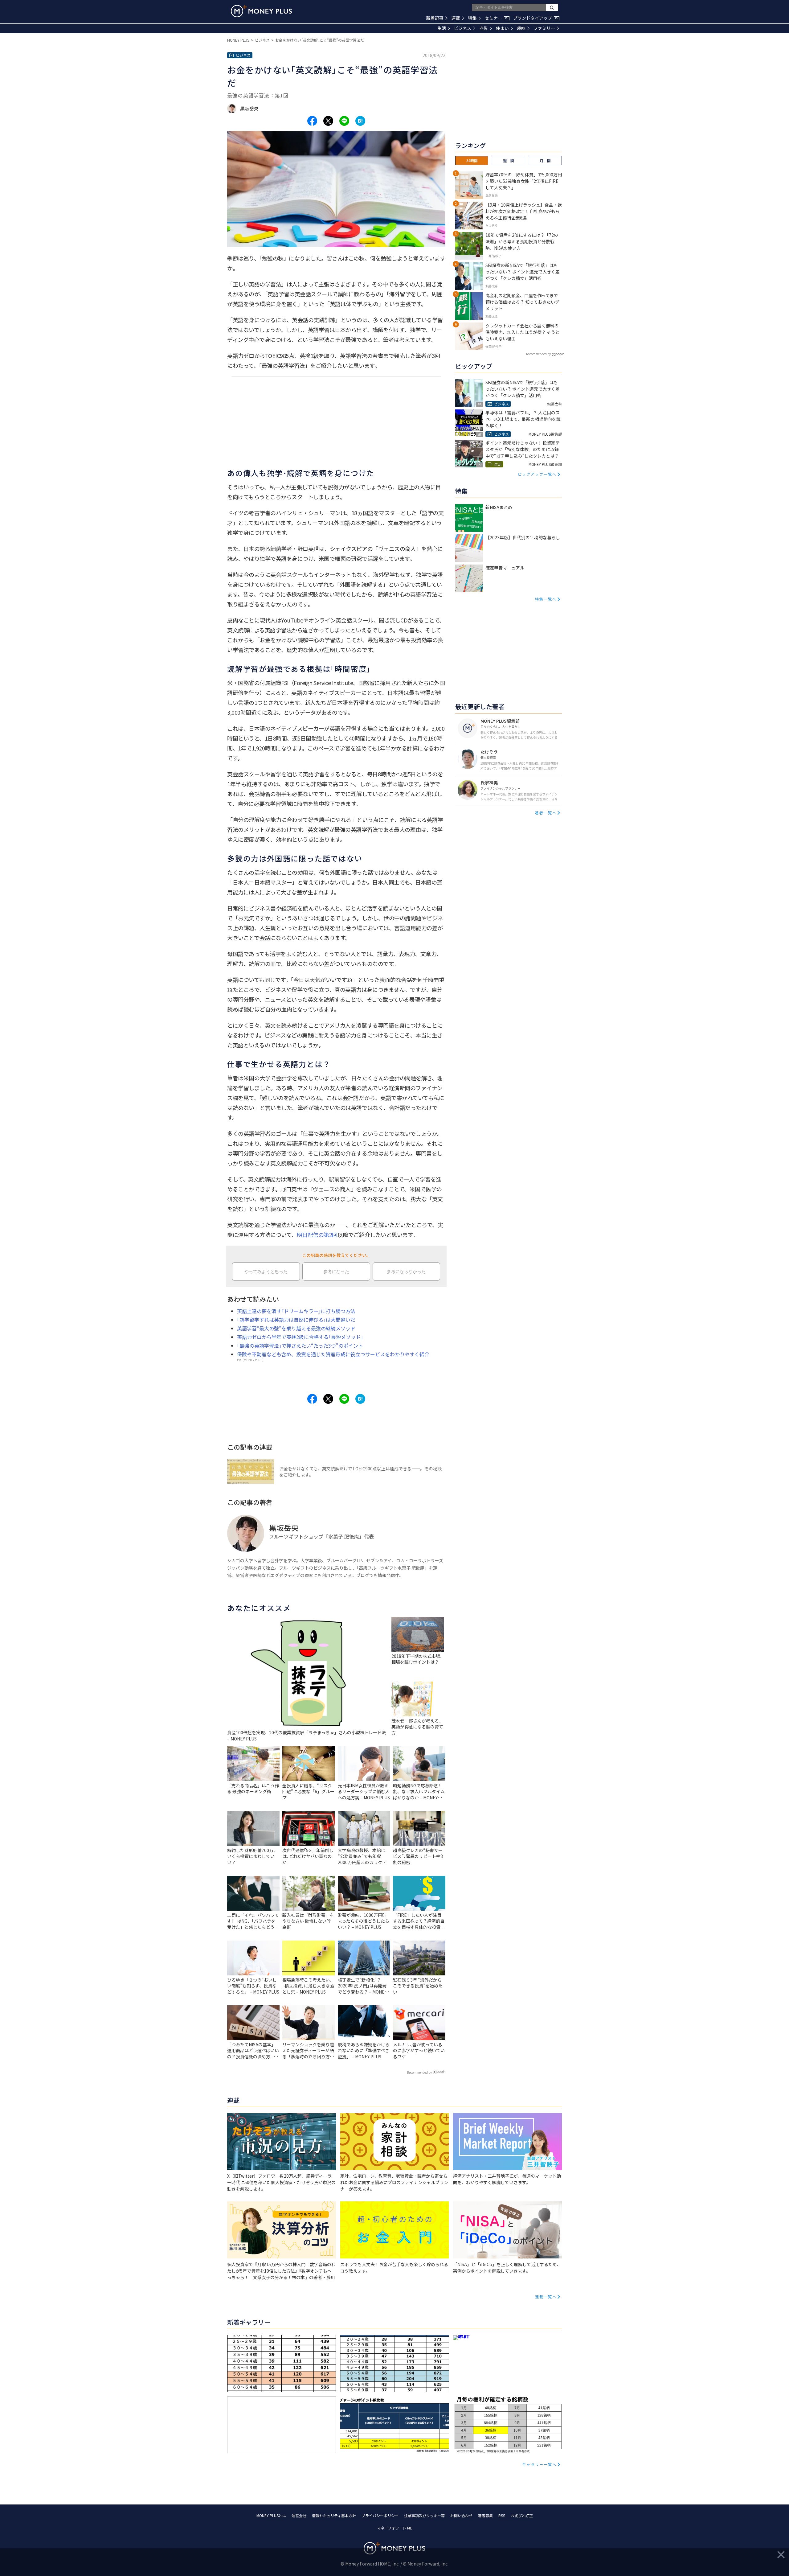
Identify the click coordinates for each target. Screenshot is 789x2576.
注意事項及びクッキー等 (424, 2515)
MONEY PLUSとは (271, 2515)
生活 (442, 28)
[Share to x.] (328, 121)
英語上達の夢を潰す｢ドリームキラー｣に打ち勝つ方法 (296, 1311)
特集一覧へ (546, 599)
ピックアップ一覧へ (537, 474)
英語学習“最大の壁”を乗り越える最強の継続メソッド (296, 1328)
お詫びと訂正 (522, 2515)
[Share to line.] (344, 121)
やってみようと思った (266, 1272)
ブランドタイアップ (536, 18)
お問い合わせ (461, 2515)
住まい (502, 28)
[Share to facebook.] (312, 121)
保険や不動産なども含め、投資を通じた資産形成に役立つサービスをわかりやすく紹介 (333, 1354)
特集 (472, 18)
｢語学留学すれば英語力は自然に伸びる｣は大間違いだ (296, 1320)
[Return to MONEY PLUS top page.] (261, 11)
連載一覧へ (546, 2297)
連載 (456, 18)
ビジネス (463, 28)
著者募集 (485, 2515)
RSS (502, 2515)
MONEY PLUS (238, 40)
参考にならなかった (406, 1272)
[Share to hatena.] (360, 121)
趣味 (521, 28)
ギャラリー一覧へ (539, 2464)
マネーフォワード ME (394, 2528)
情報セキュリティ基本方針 (334, 2515)
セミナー (497, 18)
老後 (484, 28)
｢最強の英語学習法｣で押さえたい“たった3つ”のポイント (300, 1346)
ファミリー (544, 28)
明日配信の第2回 (317, 1235)
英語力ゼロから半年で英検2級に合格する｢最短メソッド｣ (300, 1337)
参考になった (336, 1272)
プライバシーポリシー (380, 2515)
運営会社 (299, 2515)
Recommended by (419, 2072)
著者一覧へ (546, 813)
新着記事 (435, 18)
